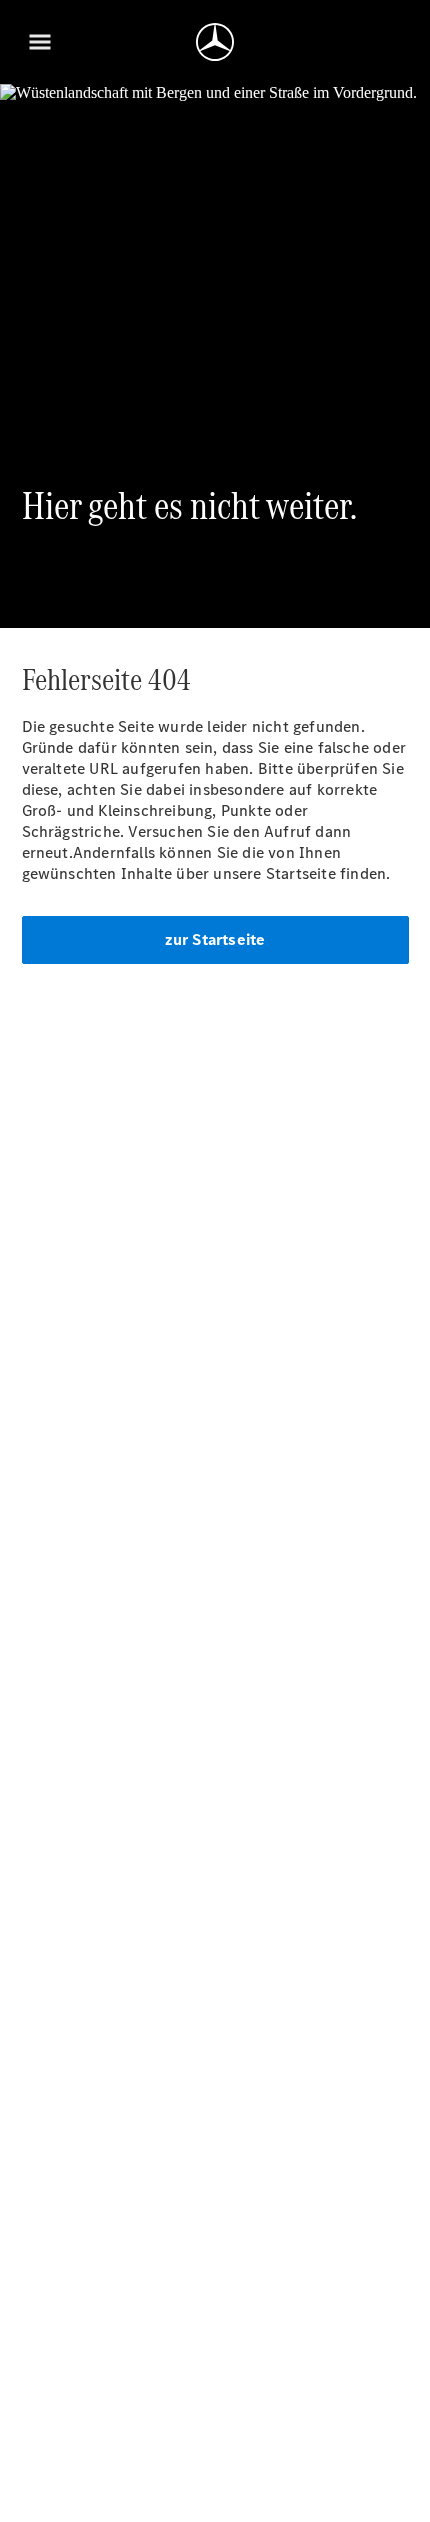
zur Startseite (215, 939)
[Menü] (40, 42)
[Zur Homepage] (215, 42)
